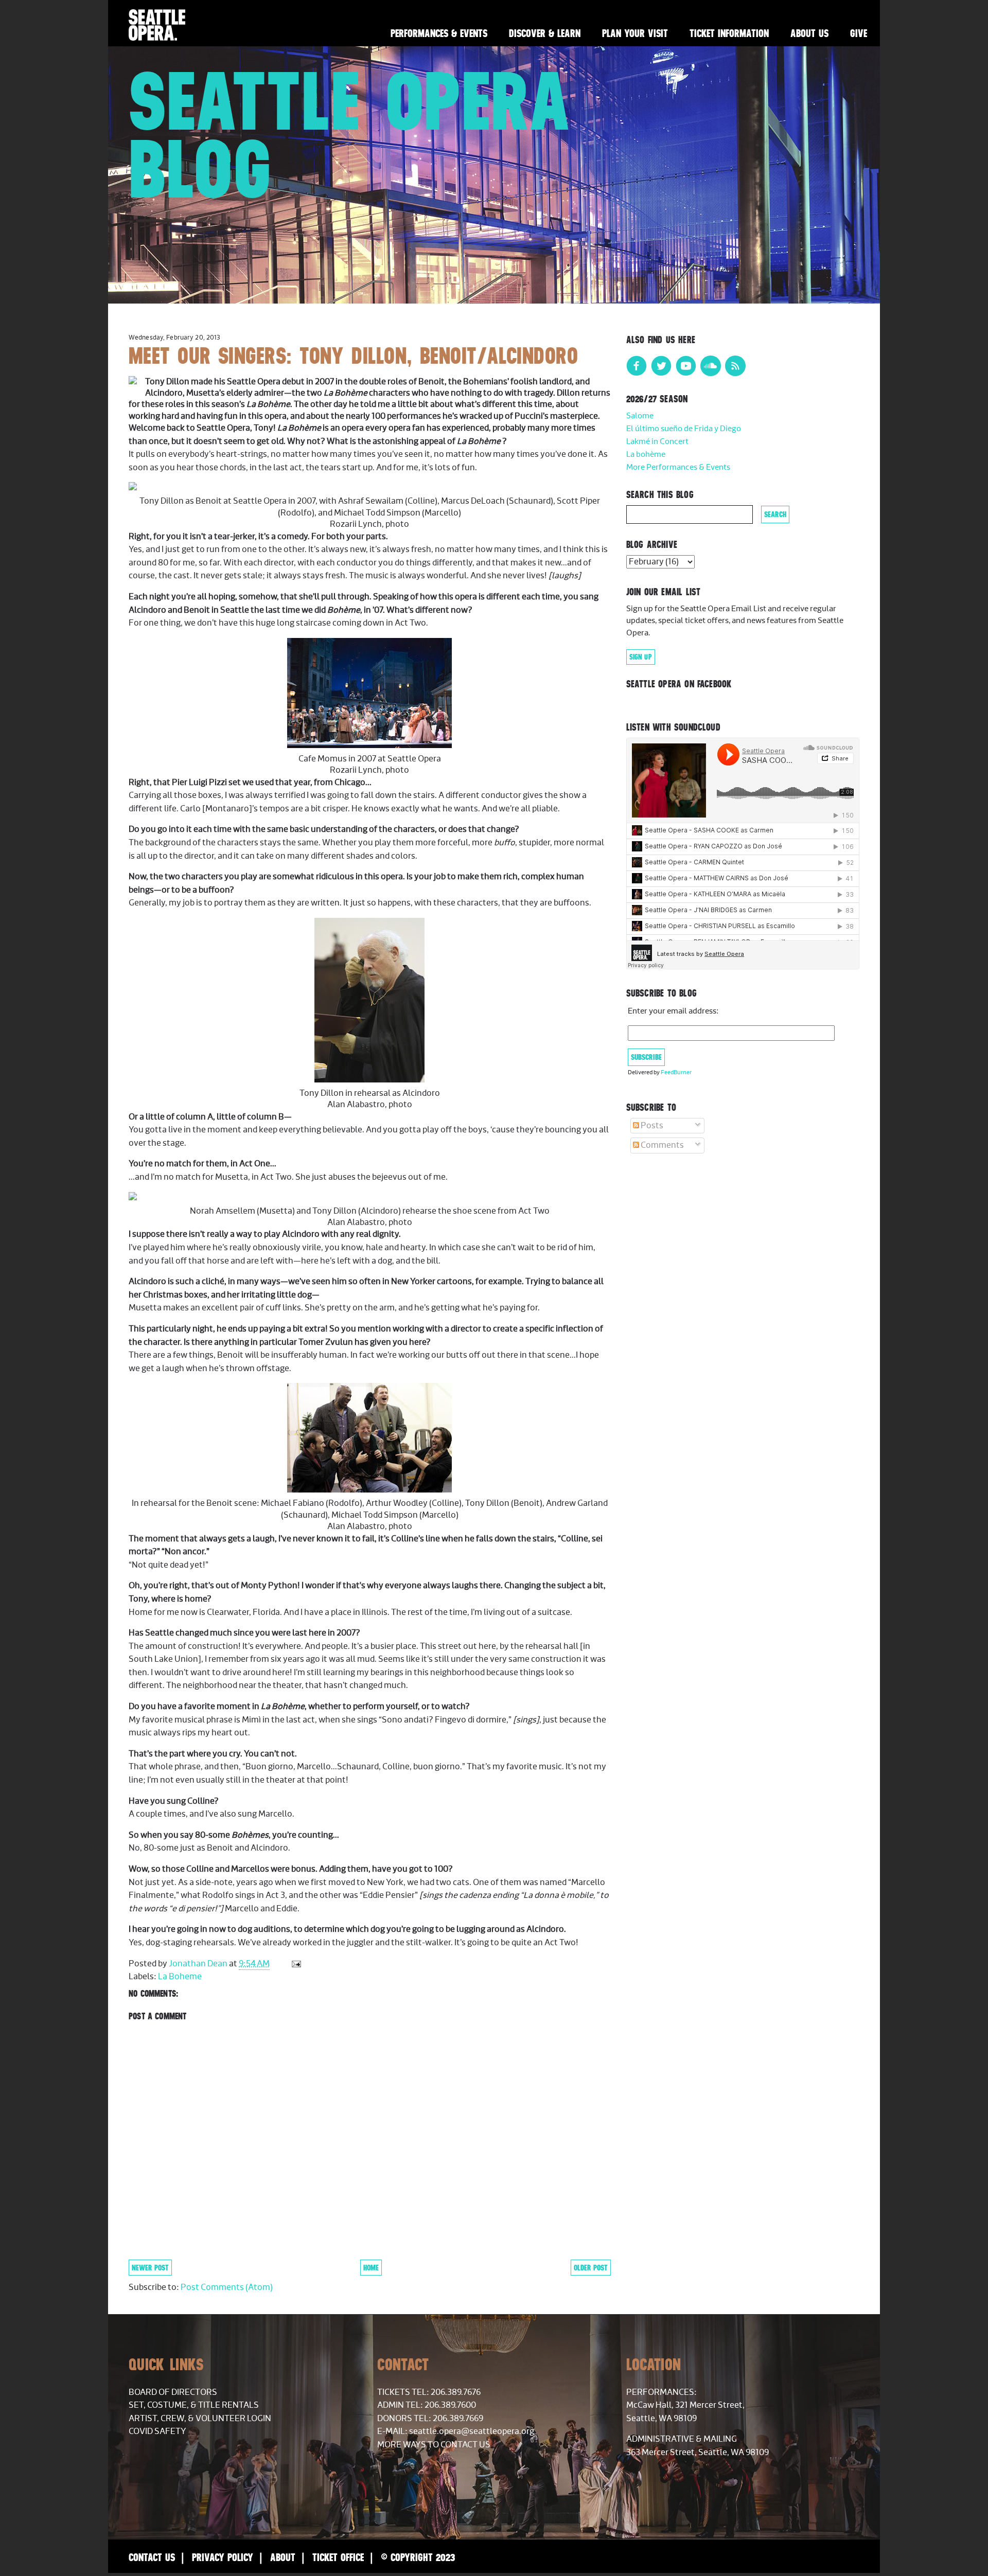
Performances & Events (439, 33)
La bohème (646, 455)
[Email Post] (295, 1964)
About (283, 2557)
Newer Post (150, 2268)
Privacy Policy (223, 2557)
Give (859, 33)
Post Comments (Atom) (227, 2287)
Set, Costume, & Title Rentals (194, 2405)
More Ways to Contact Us (434, 2445)
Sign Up (641, 657)
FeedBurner (676, 1072)
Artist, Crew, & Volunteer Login (200, 2419)
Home (371, 2268)
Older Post (591, 2268)
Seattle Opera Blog (350, 135)
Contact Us (152, 2557)
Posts (651, 1126)
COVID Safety (157, 2431)
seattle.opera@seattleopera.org (472, 2431)
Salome (640, 416)
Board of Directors (173, 2392)
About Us (809, 33)
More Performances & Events (678, 467)
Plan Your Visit (635, 33)
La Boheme (180, 1977)
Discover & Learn (545, 33)
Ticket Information (729, 33)
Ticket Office (338, 2557)
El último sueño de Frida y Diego (684, 429)
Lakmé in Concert (657, 442)
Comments (661, 1145)
